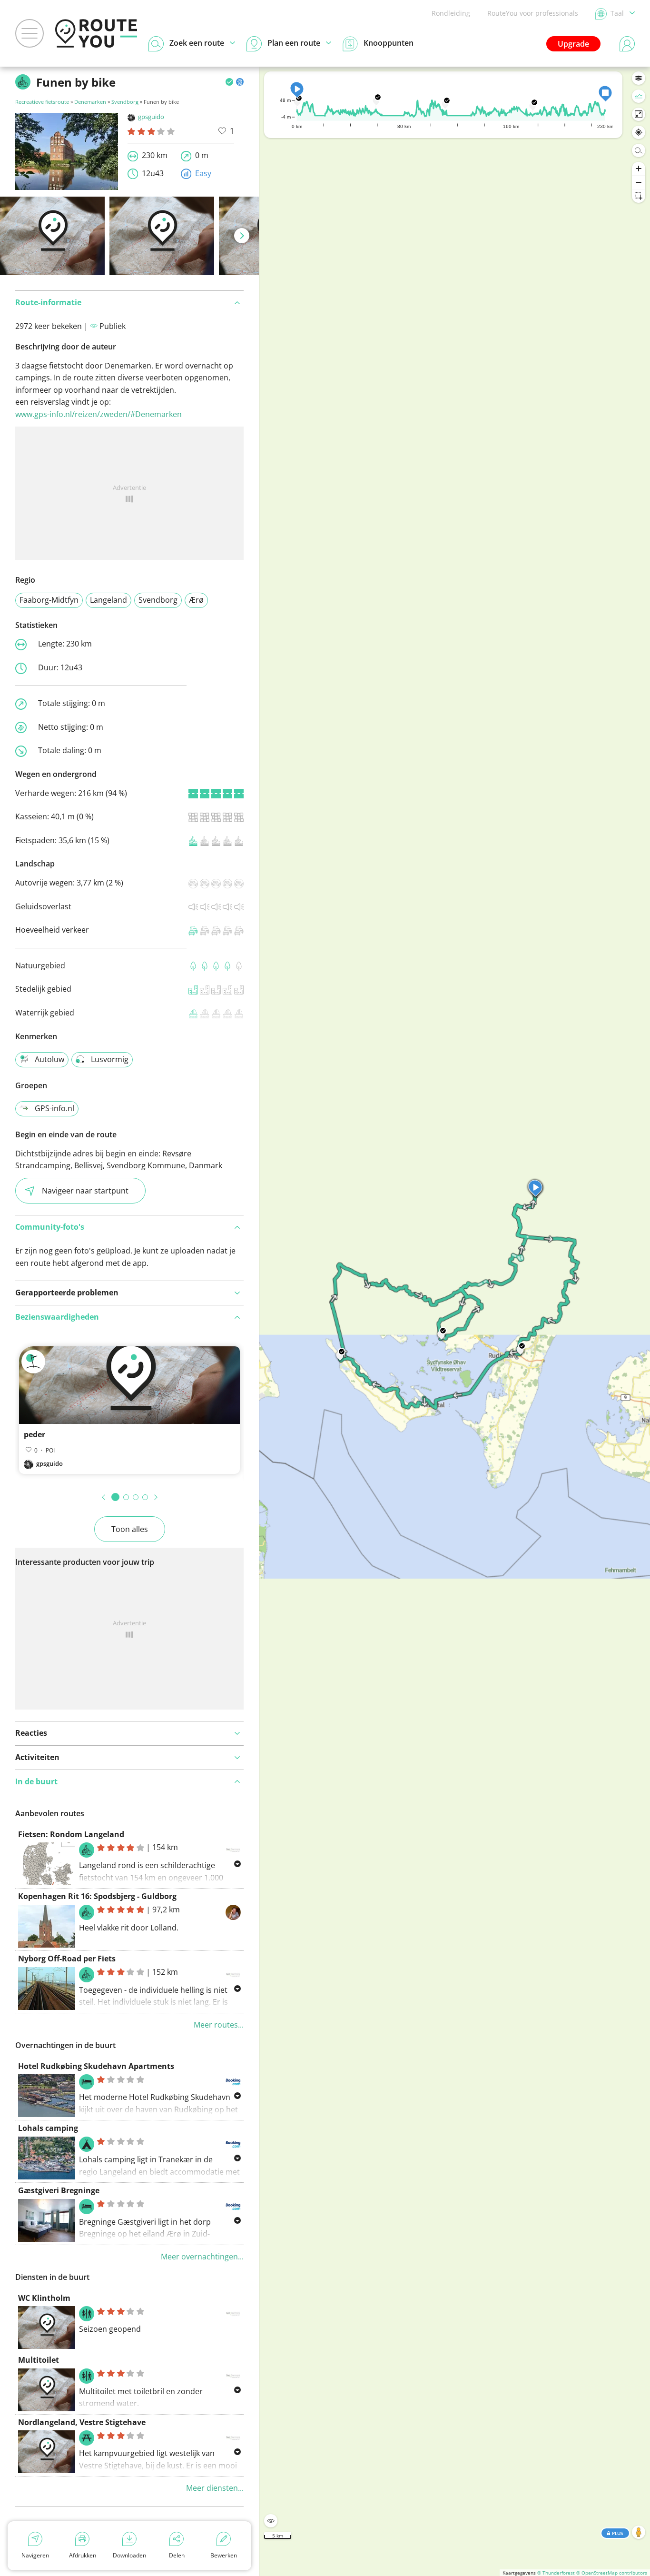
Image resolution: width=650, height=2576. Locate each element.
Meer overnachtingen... (202, 2257)
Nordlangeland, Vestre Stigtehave (82, 2422)
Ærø (196, 600)
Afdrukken (83, 2555)
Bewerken (224, 2555)
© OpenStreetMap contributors (612, 2573)
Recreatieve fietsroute (42, 102)
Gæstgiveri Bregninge (59, 2190)
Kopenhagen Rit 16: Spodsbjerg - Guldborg (97, 1896)
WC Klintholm (44, 2298)
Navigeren (35, 2555)
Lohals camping (48, 2128)
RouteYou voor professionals (533, 13)
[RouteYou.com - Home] (96, 33)
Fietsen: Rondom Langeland (71, 1834)
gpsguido (151, 117)
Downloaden (129, 2555)
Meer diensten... (215, 2488)
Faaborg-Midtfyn (49, 600)
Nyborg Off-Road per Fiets (67, 1959)
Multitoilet (39, 2360)
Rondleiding (451, 13)
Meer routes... (219, 2025)
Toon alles (130, 1529)
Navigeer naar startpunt (85, 1191)
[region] (455, 1321)
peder (34, 1434)
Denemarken (90, 102)
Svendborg (125, 102)
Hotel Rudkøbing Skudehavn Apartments (96, 2066)
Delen (177, 2555)
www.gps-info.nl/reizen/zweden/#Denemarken (98, 414)
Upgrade (573, 44)
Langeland (108, 600)
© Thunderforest (556, 2573)
